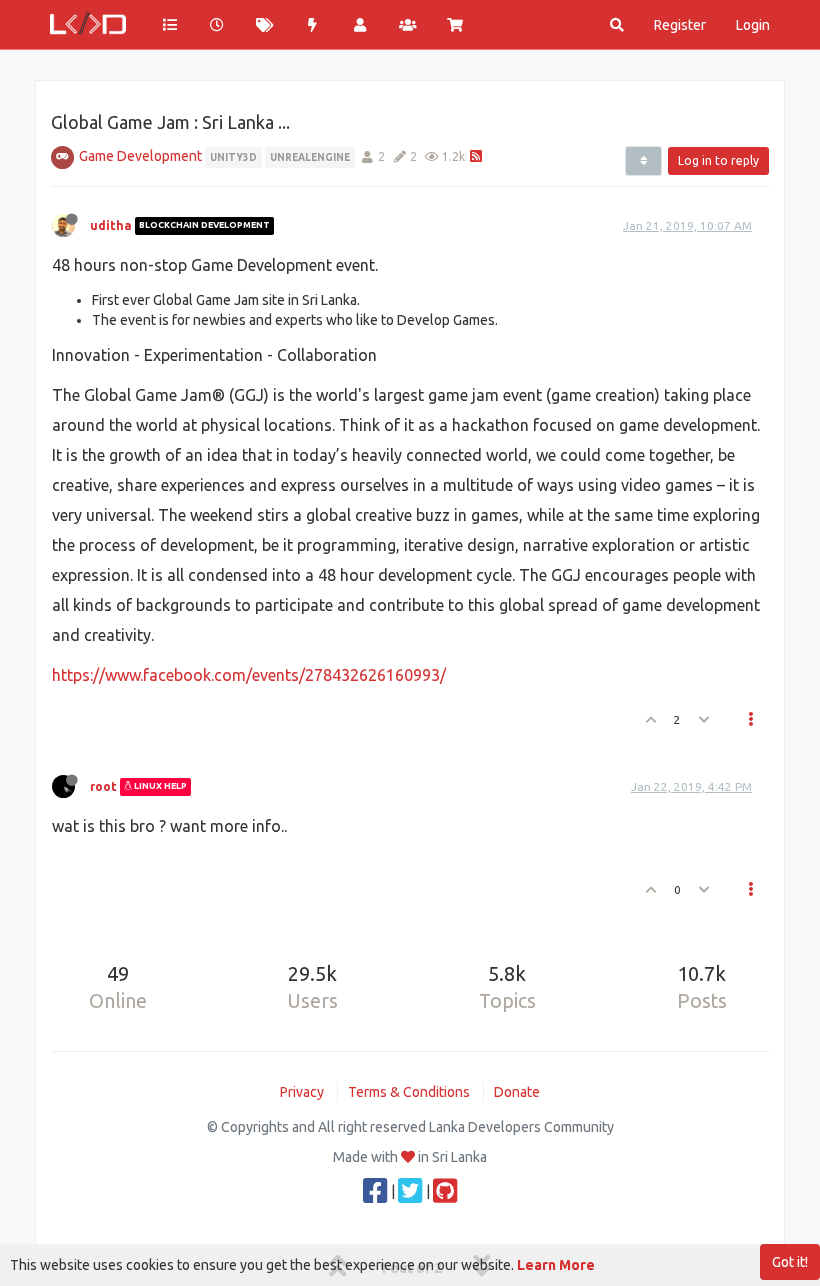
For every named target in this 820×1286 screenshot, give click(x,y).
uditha (111, 225)
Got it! (790, 1262)
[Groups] (408, 25)
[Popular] (313, 25)
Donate (517, 1092)
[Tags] (265, 25)
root (103, 786)
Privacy (302, 1092)
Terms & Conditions (409, 1092)
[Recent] (218, 25)
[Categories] (170, 25)
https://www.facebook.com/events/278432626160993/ (249, 675)
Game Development (140, 156)
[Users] (360, 25)
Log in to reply (718, 160)
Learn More (556, 1265)
